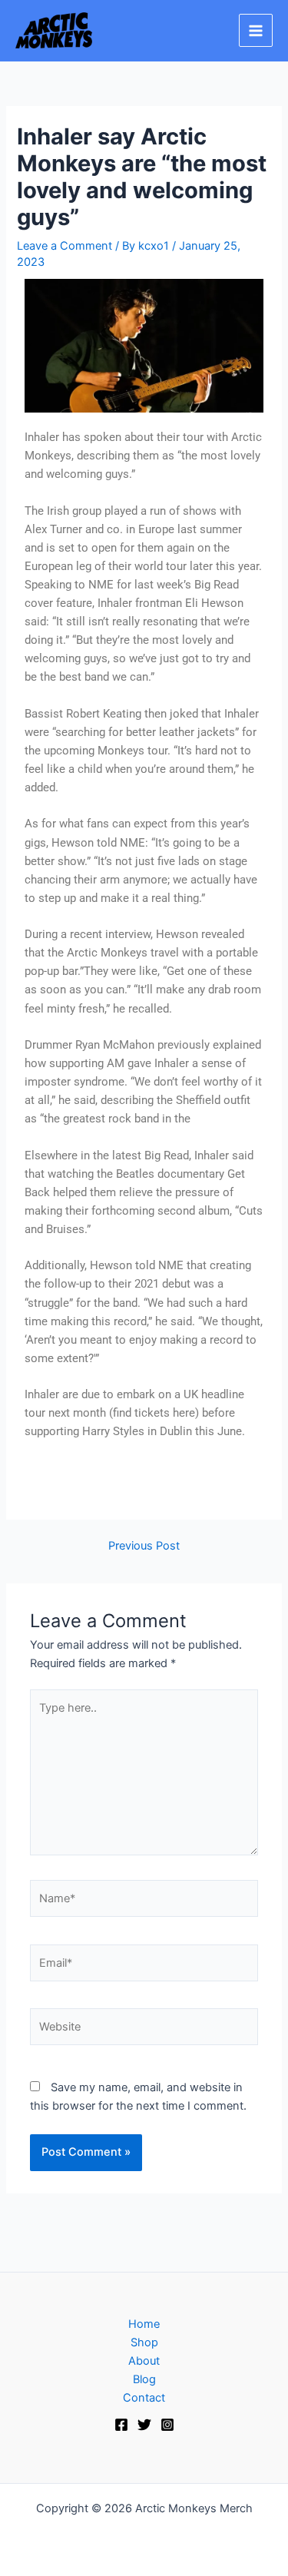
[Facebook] (121, 2425)
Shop (144, 2342)
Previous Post (144, 1546)
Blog (144, 2379)
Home (144, 2324)
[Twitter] (144, 2425)
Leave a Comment (65, 246)
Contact (144, 2398)
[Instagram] (167, 2425)
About (144, 2361)
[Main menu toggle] (256, 31)
